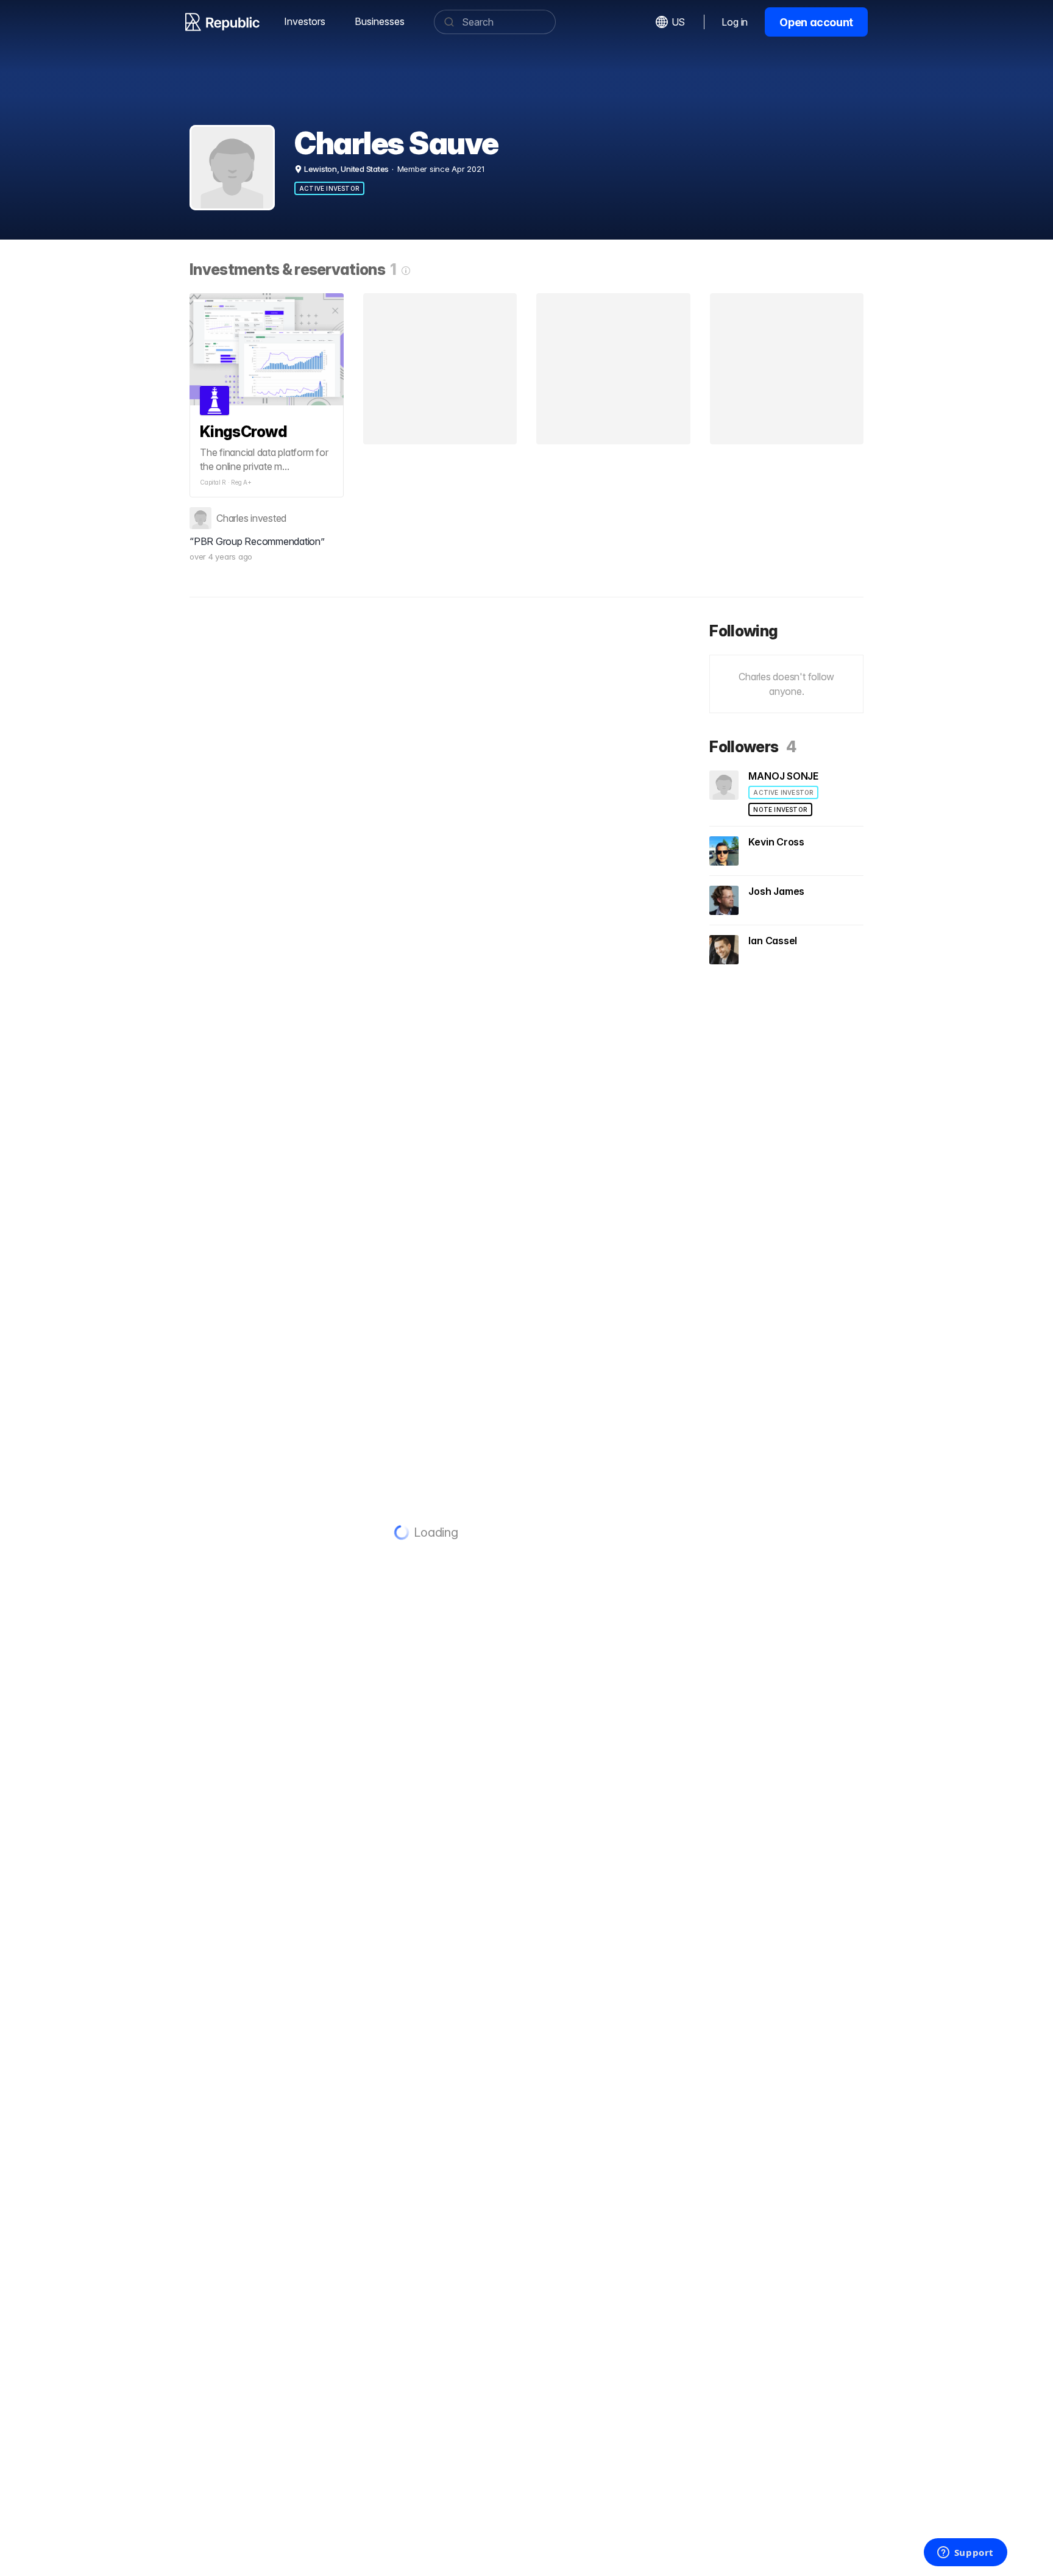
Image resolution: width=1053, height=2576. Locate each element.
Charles (232, 518)
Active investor (329, 188)
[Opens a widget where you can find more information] (965, 2553)
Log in (735, 22)
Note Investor (780, 809)
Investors (305, 21)
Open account (816, 22)
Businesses (380, 21)
